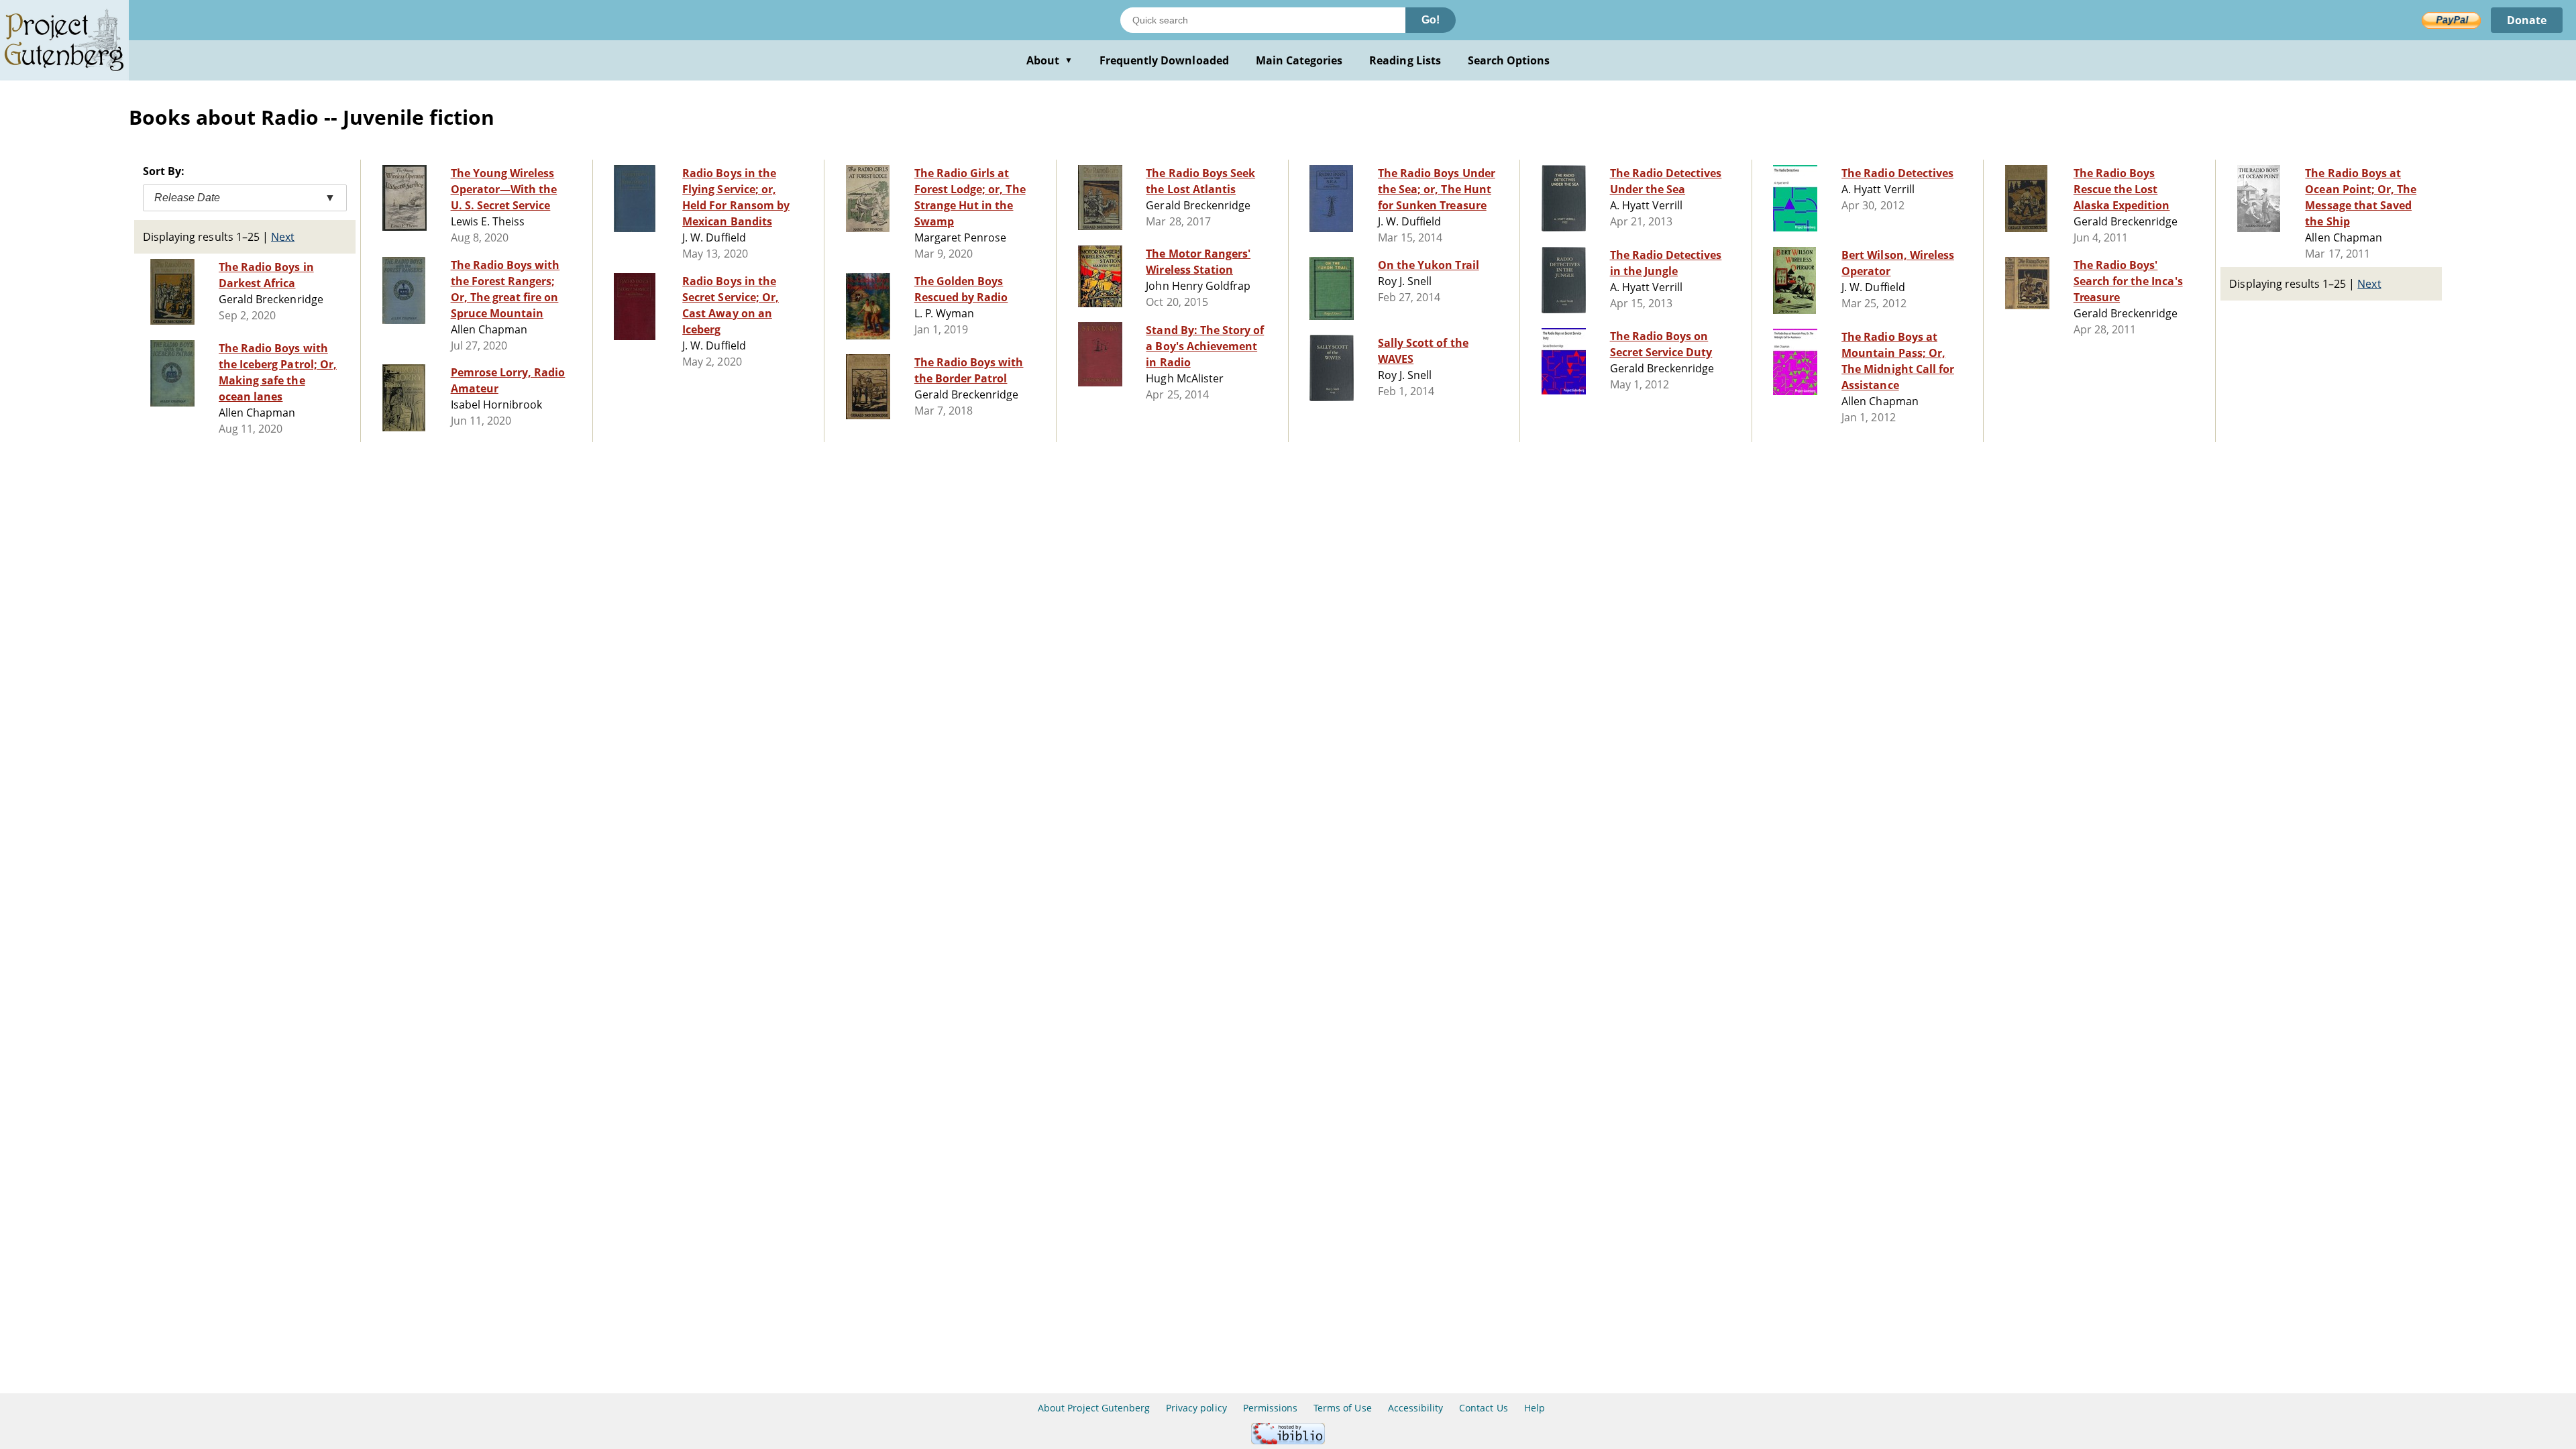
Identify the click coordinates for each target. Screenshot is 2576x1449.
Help (1535, 1408)
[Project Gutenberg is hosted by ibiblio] (1288, 1441)
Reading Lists (1405, 60)
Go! (1431, 20)
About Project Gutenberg (1094, 1408)
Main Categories (1299, 60)
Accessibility (1416, 1408)
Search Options (1509, 60)
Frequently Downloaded (1164, 60)
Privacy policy (1196, 1408)
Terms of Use (1342, 1408)
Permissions (1270, 1408)
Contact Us (1483, 1408)
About (1050, 60)
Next (283, 237)
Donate (2527, 20)
